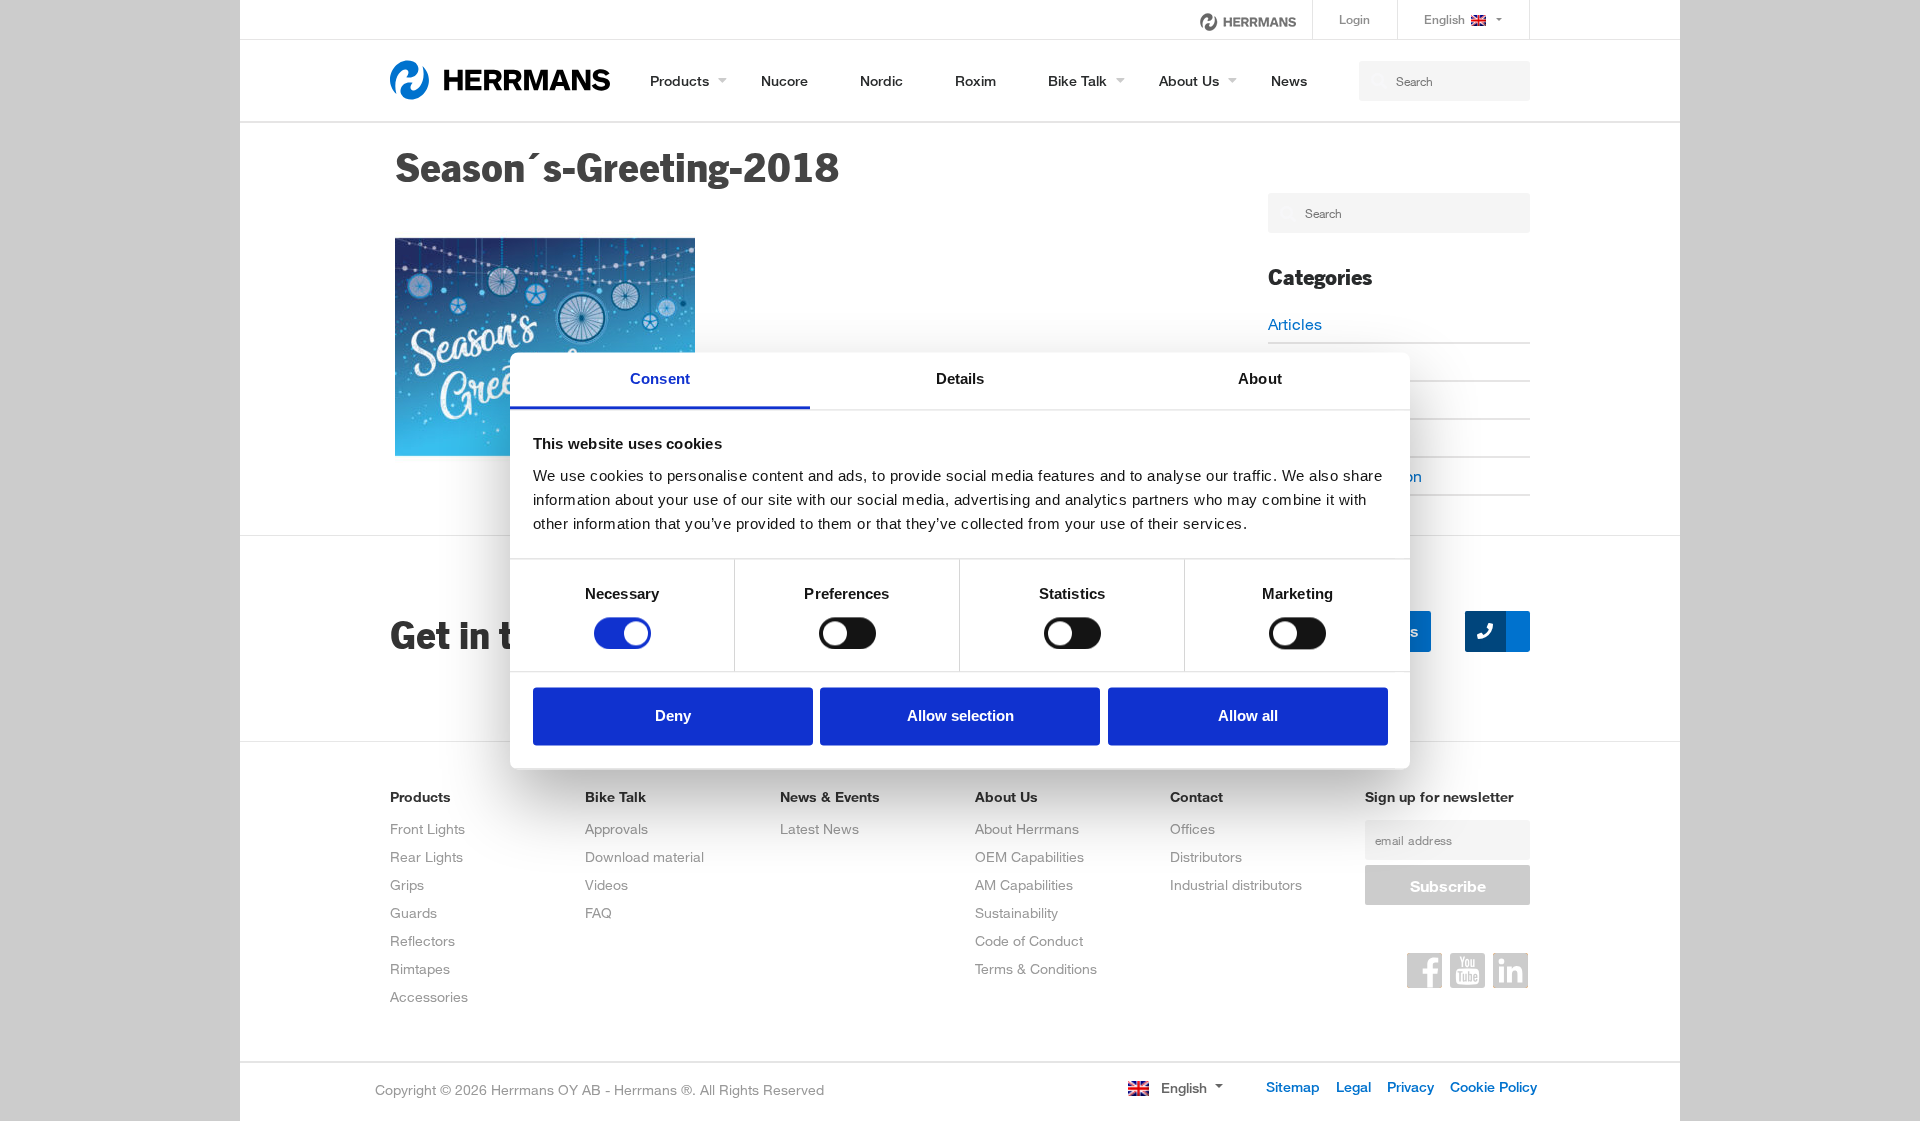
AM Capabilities (1024, 884)
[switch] (847, 633)
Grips (407, 884)
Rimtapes (420, 968)
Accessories (429, 996)
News (1289, 80)
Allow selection (960, 716)
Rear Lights (426, 856)
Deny (673, 716)
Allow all (1248, 716)
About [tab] (1260, 378)
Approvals (616, 828)
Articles (1295, 323)
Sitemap (1293, 1086)
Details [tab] (960, 378)
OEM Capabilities (1029, 856)
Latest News (819, 828)
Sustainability (1016, 912)
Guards (413, 912)
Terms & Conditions (1036, 968)
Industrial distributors (1236, 884)
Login (1354, 19)
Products (679, 80)
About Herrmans (1027, 828)
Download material (644, 856)
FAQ (598, 912)
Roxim (975, 80)
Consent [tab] (660, 378)
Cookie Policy (1493, 1086)
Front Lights (427, 828)
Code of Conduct (1029, 940)
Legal (1353, 1086)
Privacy (1410, 1086)
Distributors (1206, 856)
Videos (606, 884)
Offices (1192, 828)
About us (1189, 80)
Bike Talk (1077, 80)
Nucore (784, 80)
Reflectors (422, 940)
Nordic (881, 80)
